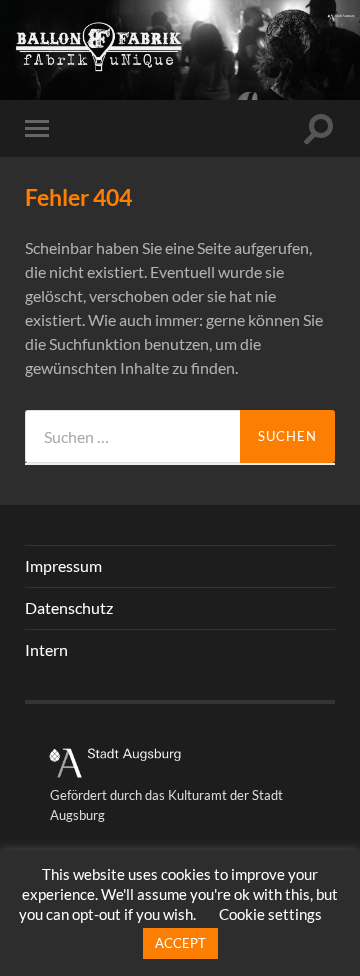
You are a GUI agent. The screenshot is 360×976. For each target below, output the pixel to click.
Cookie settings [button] (270, 914)
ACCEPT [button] (180, 943)
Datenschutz (69, 607)
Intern (46, 649)
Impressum (63, 565)
